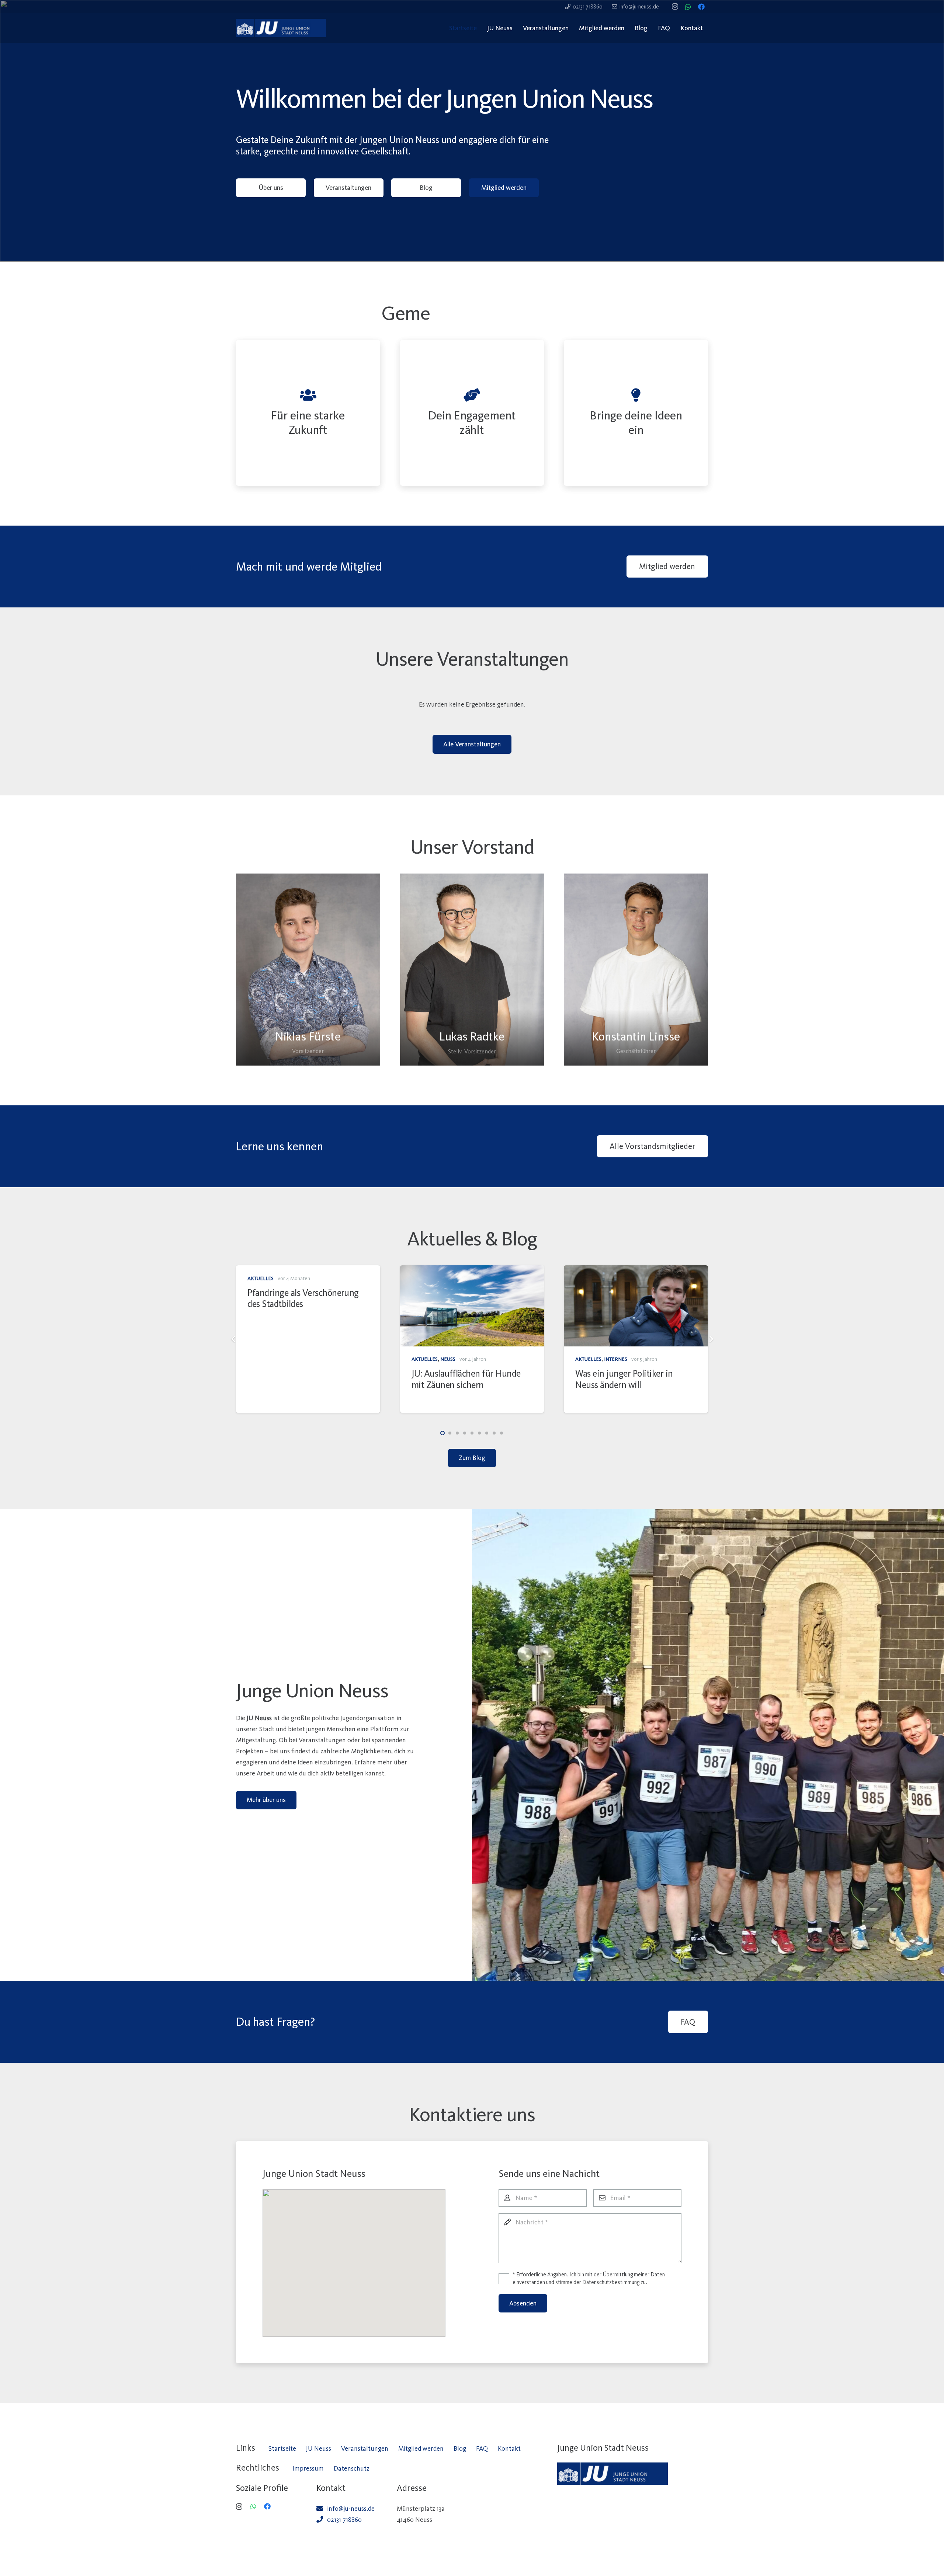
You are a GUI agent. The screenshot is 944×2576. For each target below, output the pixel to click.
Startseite (282, 2448)
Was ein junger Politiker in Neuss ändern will (296, 1379)
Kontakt (509, 2448)
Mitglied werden (421, 2448)
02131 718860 (344, 2520)
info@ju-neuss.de (351, 2509)
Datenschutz (352, 2468)
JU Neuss (319, 2448)
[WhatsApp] (688, 7)
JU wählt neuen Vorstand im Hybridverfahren (628, 1379)
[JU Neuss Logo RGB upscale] (281, 28)
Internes (288, 1359)
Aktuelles (261, 1359)
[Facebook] (701, 7)
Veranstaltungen (365, 2448)
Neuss (448, 1359)
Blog (460, 2448)
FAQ (482, 2448)
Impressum (308, 2468)
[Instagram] (675, 7)
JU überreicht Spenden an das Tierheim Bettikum (466, 1379)
